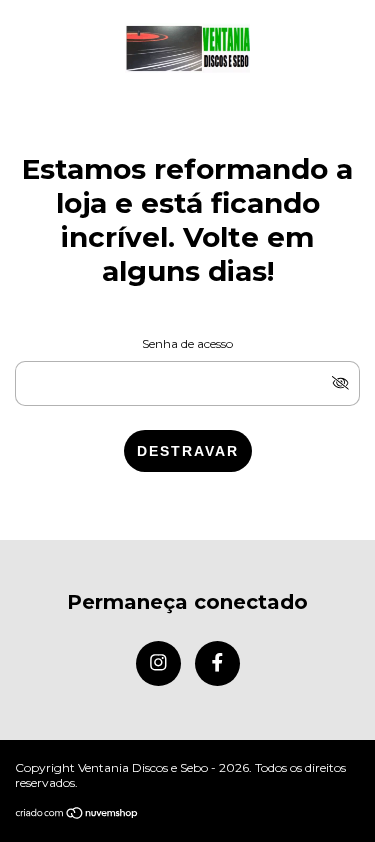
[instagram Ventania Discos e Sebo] (158, 663)
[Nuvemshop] (77, 814)
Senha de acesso (187, 343)
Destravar (188, 451)
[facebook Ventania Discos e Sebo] (217, 663)
